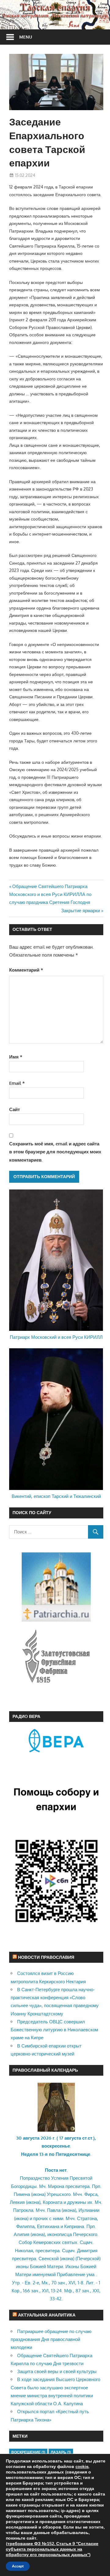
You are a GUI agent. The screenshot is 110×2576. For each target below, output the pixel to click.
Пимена (22, 2194)
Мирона (56, 2186)
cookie (82, 2467)
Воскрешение (28, 2452)
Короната (53, 2202)
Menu (26, 37)
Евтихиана (48, 2226)
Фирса (91, 2194)
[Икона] (56, 2130)
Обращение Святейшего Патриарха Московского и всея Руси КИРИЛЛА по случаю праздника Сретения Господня (50, 894)
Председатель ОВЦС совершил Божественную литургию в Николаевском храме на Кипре (54, 2030)
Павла (54, 2210)
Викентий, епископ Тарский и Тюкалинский (56, 1496)
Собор (25, 2242)
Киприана (74, 2226)
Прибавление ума (76, 2274)
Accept (18, 2566)
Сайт (15, 1109)
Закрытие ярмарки (81, 911)
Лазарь (61, 2452)
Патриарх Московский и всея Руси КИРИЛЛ (56, 1337)
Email (17, 1083)
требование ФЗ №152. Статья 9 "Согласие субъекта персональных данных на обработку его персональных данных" (52, 2549)
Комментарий (26, 970)
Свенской (49, 2259)
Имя (16, 1057)
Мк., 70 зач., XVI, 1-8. (63, 2283)
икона (38, 2194)
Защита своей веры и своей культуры (57, 2371)
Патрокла (23, 2210)
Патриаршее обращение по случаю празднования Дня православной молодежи (51, 2339)
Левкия (17, 2202)
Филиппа (25, 2226)
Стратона (87, 2218)
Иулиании (89, 2210)
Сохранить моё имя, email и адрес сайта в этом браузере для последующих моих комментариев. (55, 1152)
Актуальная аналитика (47, 2315)
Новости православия (46, 1957)
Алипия (22, 2234)
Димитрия (87, 2251)
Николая (24, 2251)
